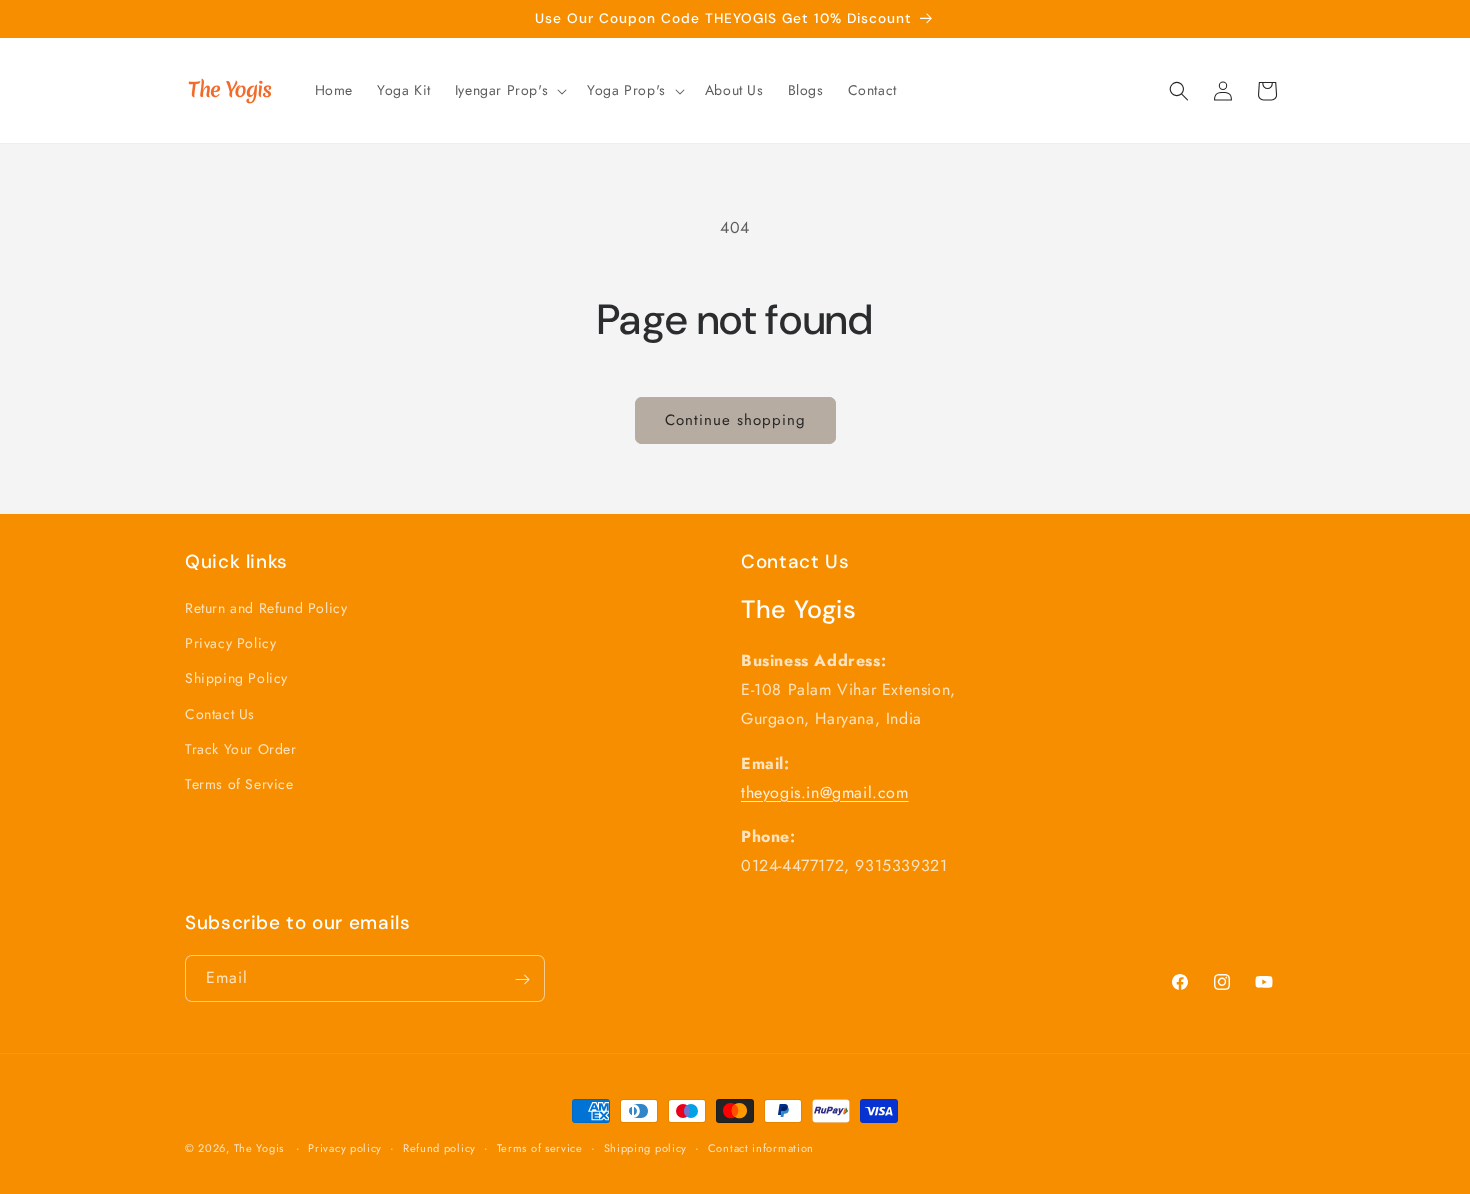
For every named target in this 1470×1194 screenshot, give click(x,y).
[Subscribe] (522, 979)
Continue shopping (735, 420)
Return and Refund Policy (266, 608)
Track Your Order (241, 749)
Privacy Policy (230, 644)
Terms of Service (239, 784)
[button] (509, 90)
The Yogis (261, 1148)
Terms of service (540, 1147)
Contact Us (220, 714)
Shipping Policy (236, 679)
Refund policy (439, 1147)
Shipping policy (646, 1147)
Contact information (761, 1147)
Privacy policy (345, 1147)
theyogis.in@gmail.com (825, 792)
